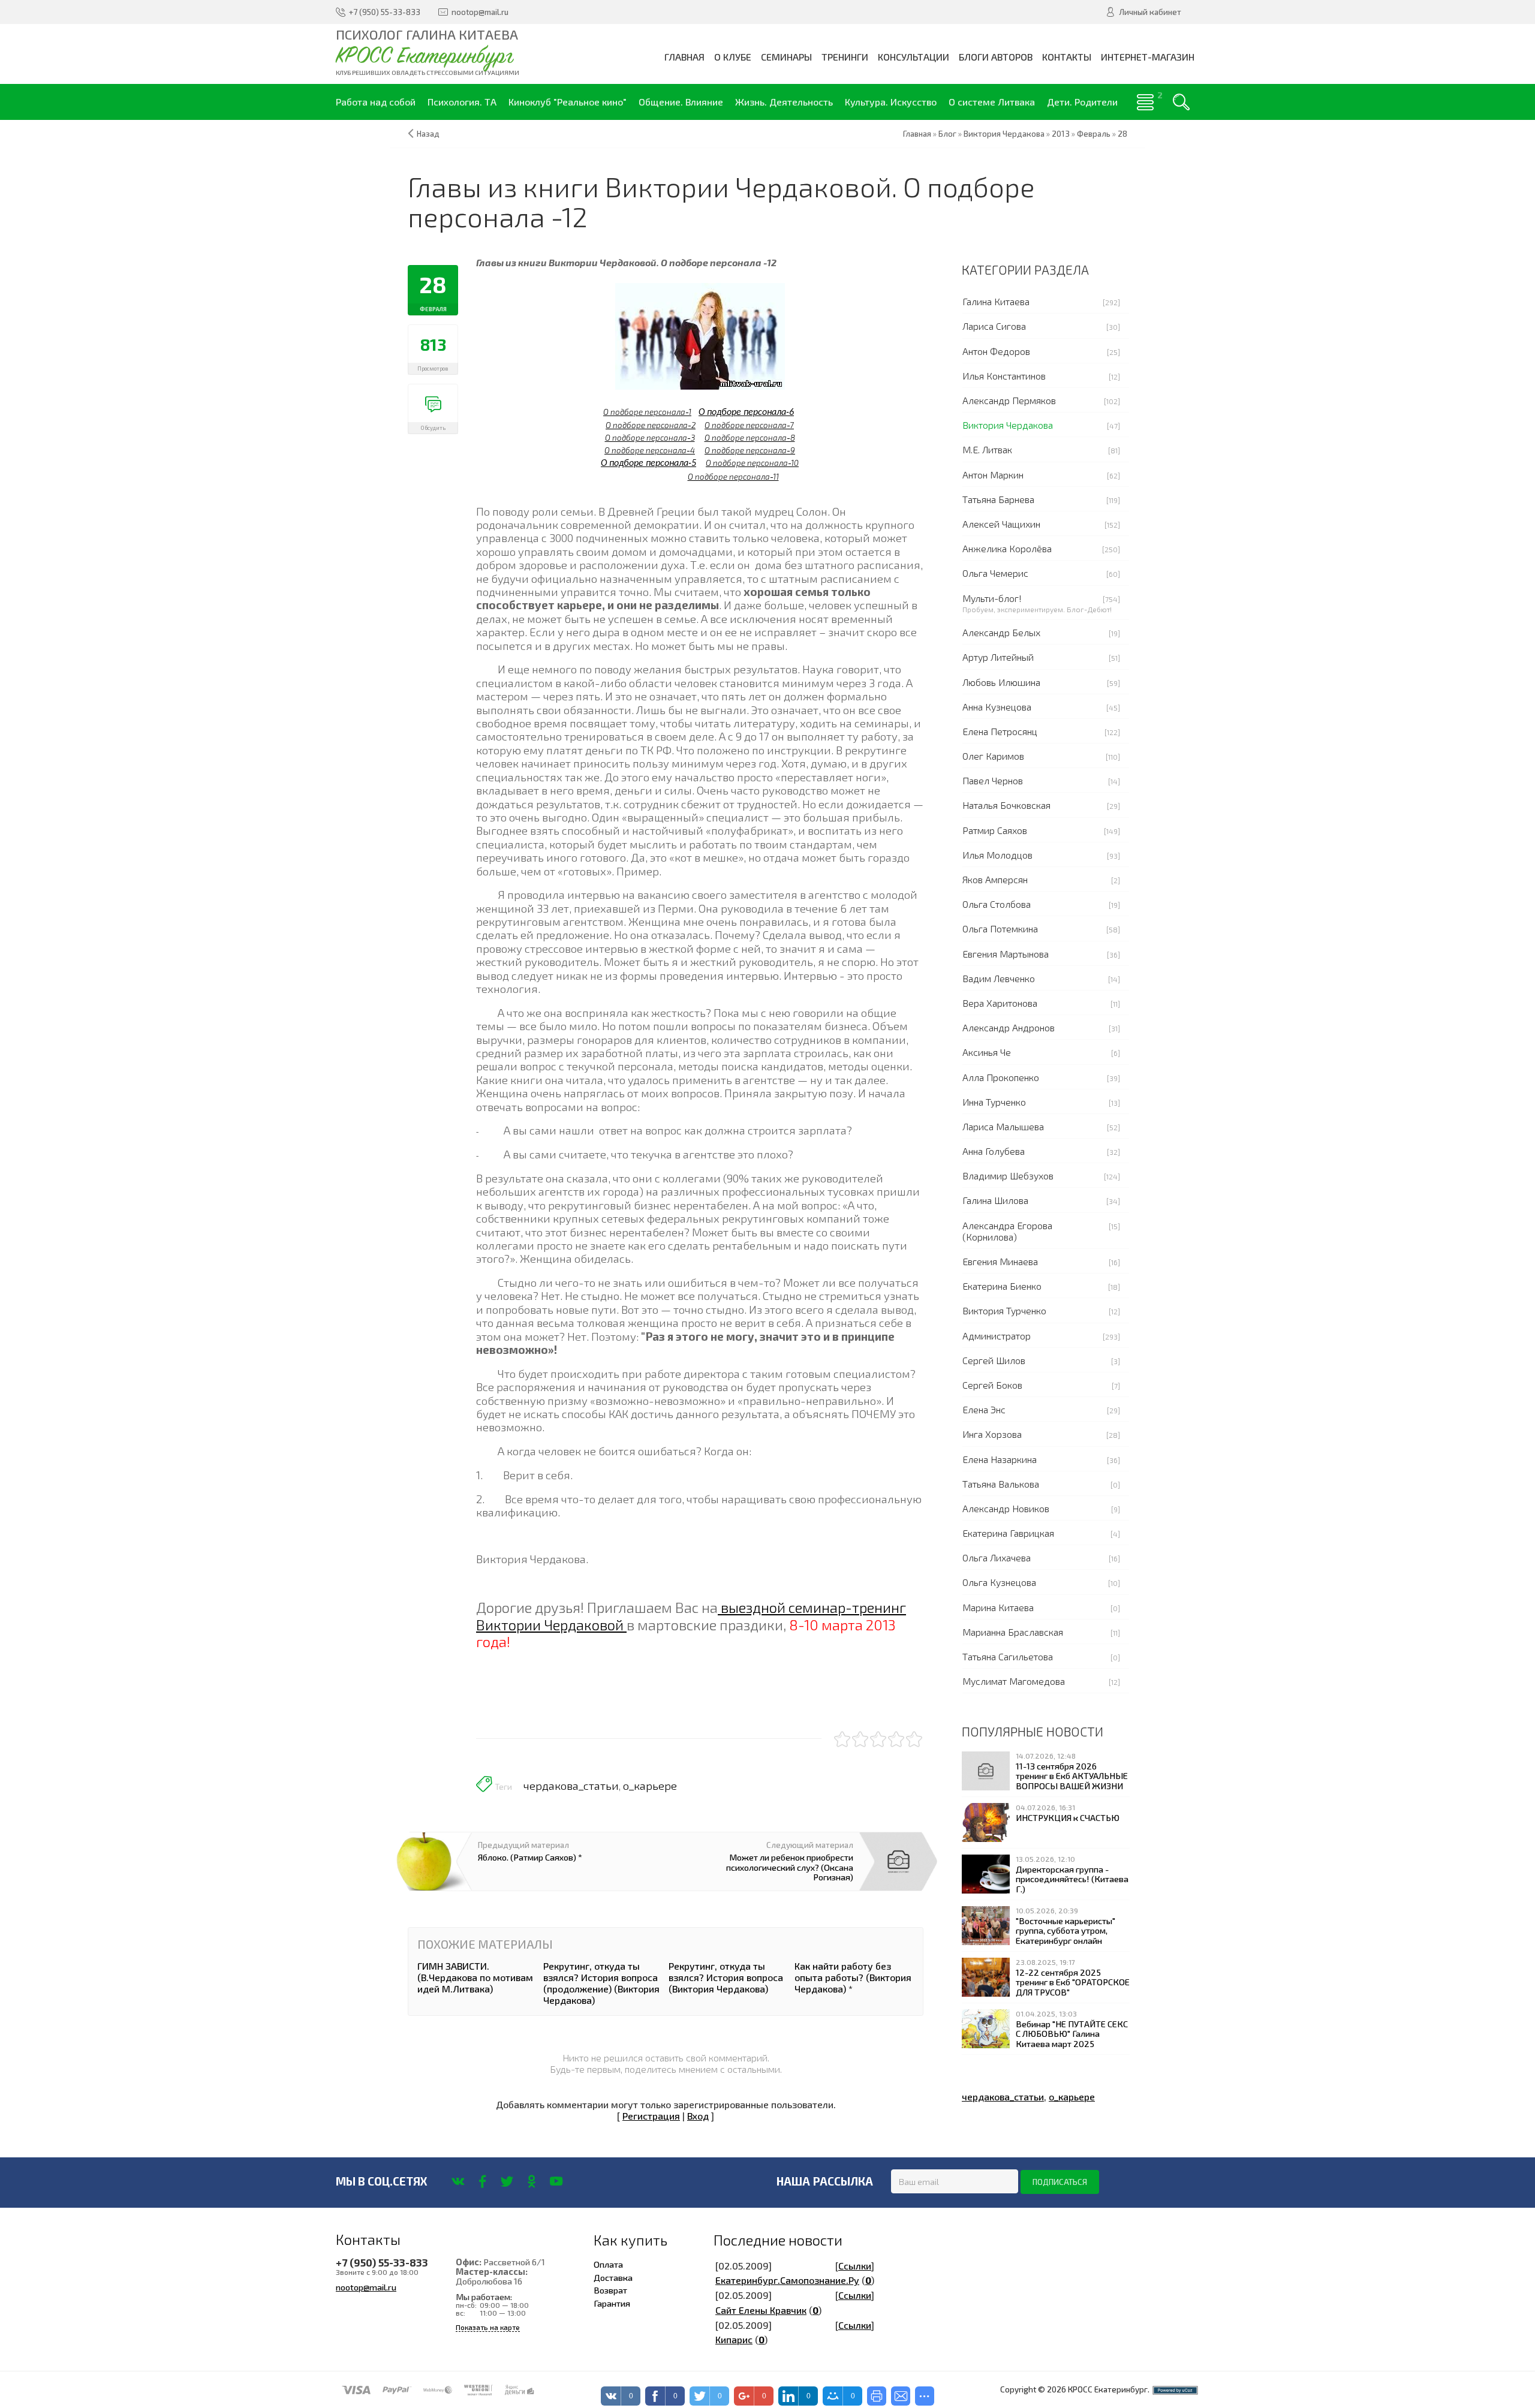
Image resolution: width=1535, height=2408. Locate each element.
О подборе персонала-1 (647, 412)
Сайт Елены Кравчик (761, 2310)
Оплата (608, 2264)
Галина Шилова (995, 1200)
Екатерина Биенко (1002, 1286)
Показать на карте (488, 2327)
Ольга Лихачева (997, 1557)
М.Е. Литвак (987, 449)
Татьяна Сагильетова (1008, 1656)
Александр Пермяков (1009, 400)
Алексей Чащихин (1001, 524)
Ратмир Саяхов (995, 830)
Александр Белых (1001, 632)
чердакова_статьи (571, 1786)
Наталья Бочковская (1006, 805)
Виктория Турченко (1004, 1310)
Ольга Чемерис (995, 573)
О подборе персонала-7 (749, 425)
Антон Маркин (993, 475)
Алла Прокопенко (1001, 1077)
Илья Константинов (1004, 376)
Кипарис (734, 2339)
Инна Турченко (994, 1102)
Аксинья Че (987, 1052)
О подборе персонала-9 (750, 450)
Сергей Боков (992, 1385)
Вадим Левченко (999, 978)
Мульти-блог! (992, 598)
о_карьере (650, 1786)
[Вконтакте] (458, 2181)
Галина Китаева (996, 301)
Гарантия (612, 2303)
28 (1122, 134)
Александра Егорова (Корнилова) (1007, 1231)
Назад (428, 134)
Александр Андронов (1009, 1027)
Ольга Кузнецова (999, 1582)
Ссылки (855, 2266)
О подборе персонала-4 (650, 450)
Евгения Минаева (1000, 1261)
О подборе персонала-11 (733, 477)
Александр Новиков (1006, 1508)
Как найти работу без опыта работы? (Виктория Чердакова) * (853, 1977)
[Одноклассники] (532, 2181)
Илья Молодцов (997, 855)
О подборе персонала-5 (648, 463)
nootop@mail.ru (366, 2287)
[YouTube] (556, 2181)
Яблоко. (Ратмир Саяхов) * (530, 1857)
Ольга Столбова (997, 904)
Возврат (610, 2290)
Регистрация (651, 2116)
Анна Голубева (994, 1151)
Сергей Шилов (994, 1360)
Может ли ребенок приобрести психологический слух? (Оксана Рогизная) (790, 1867)
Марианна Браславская (1013, 1632)
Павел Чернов (993, 780)
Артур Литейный (998, 657)
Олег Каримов (993, 756)
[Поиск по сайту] (1181, 102)
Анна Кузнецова (997, 707)
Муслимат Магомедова (1014, 1681)
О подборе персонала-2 (651, 425)
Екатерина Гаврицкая (1008, 1533)
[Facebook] (482, 2181)
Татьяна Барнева (998, 499)
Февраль (1094, 134)
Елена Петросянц (1000, 731)
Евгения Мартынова (1006, 954)
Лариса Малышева (1003, 1126)
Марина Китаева (998, 1607)
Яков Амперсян (995, 879)
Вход (698, 2116)
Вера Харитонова (1000, 1003)
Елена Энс (984, 1409)
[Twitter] (507, 2181)
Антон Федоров (996, 351)
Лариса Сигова (994, 326)
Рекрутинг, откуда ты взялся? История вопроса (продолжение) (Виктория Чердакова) (601, 1983)
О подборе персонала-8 (750, 438)
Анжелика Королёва (1007, 548)
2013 (1061, 134)
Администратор (997, 1336)
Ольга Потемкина (1000, 928)
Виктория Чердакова (1008, 425)
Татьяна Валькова (1001, 1484)
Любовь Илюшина (1001, 682)
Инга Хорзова (992, 1434)
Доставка (613, 2277)
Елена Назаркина (1000, 1459)
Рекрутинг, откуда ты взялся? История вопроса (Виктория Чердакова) (726, 1977)
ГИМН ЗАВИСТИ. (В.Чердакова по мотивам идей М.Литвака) (475, 1977)
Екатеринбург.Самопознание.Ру (787, 2280)
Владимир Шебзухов (1008, 1176)
